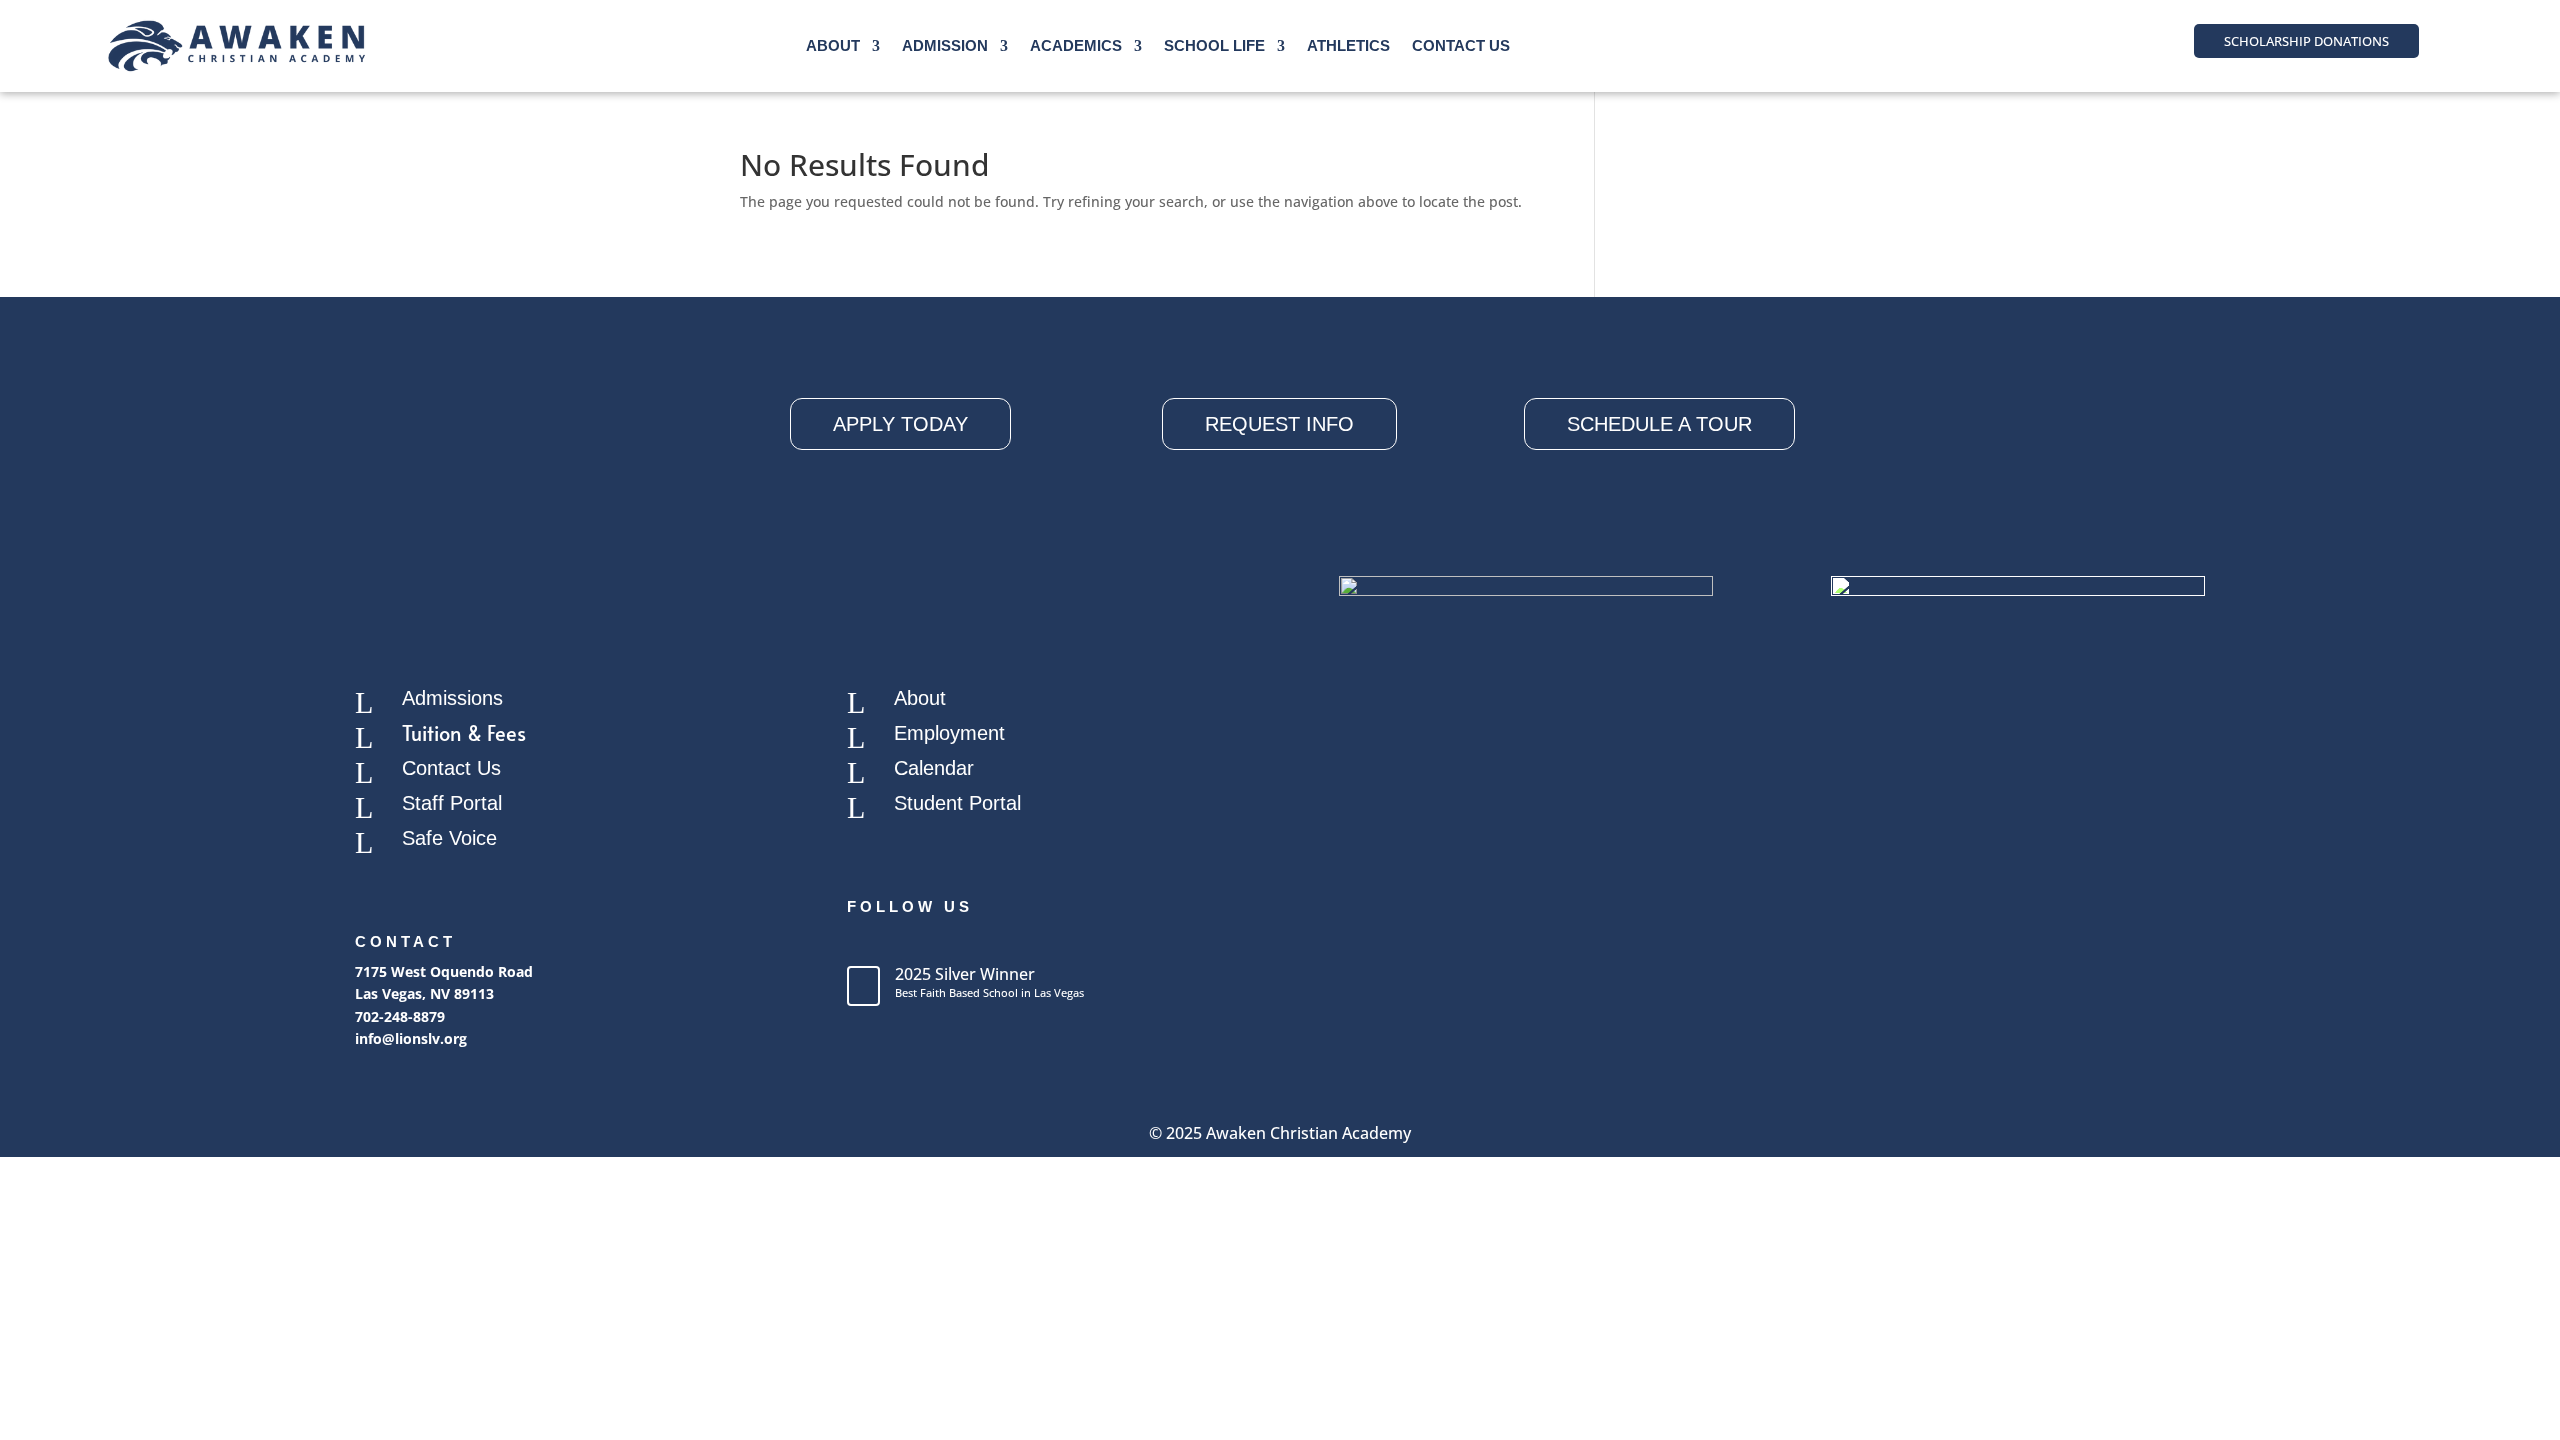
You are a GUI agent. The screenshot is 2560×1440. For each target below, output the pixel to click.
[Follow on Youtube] (943, 942)
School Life (1214, 45)
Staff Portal (452, 803)
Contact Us (1461, 45)
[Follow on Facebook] (863, 942)
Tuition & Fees (464, 733)
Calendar (934, 768)
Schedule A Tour (1659, 424)
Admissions (452, 698)
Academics (1076, 45)
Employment (949, 733)
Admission (945, 45)
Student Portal (957, 803)
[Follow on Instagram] (903, 942)
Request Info (1279, 424)
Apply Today (900, 424)
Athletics (1348, 45)
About (833, 45)
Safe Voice (449, 838)
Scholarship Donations (2306, 41)
